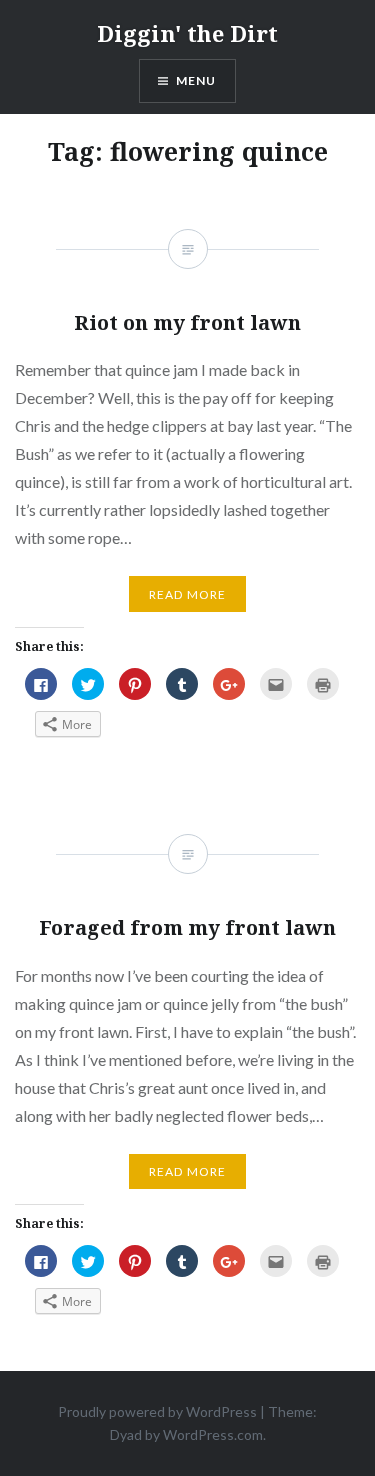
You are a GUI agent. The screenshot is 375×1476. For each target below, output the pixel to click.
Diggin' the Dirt (187, 33)
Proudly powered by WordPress (157, 1411)
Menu (196, 80)
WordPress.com (213, 1434)
